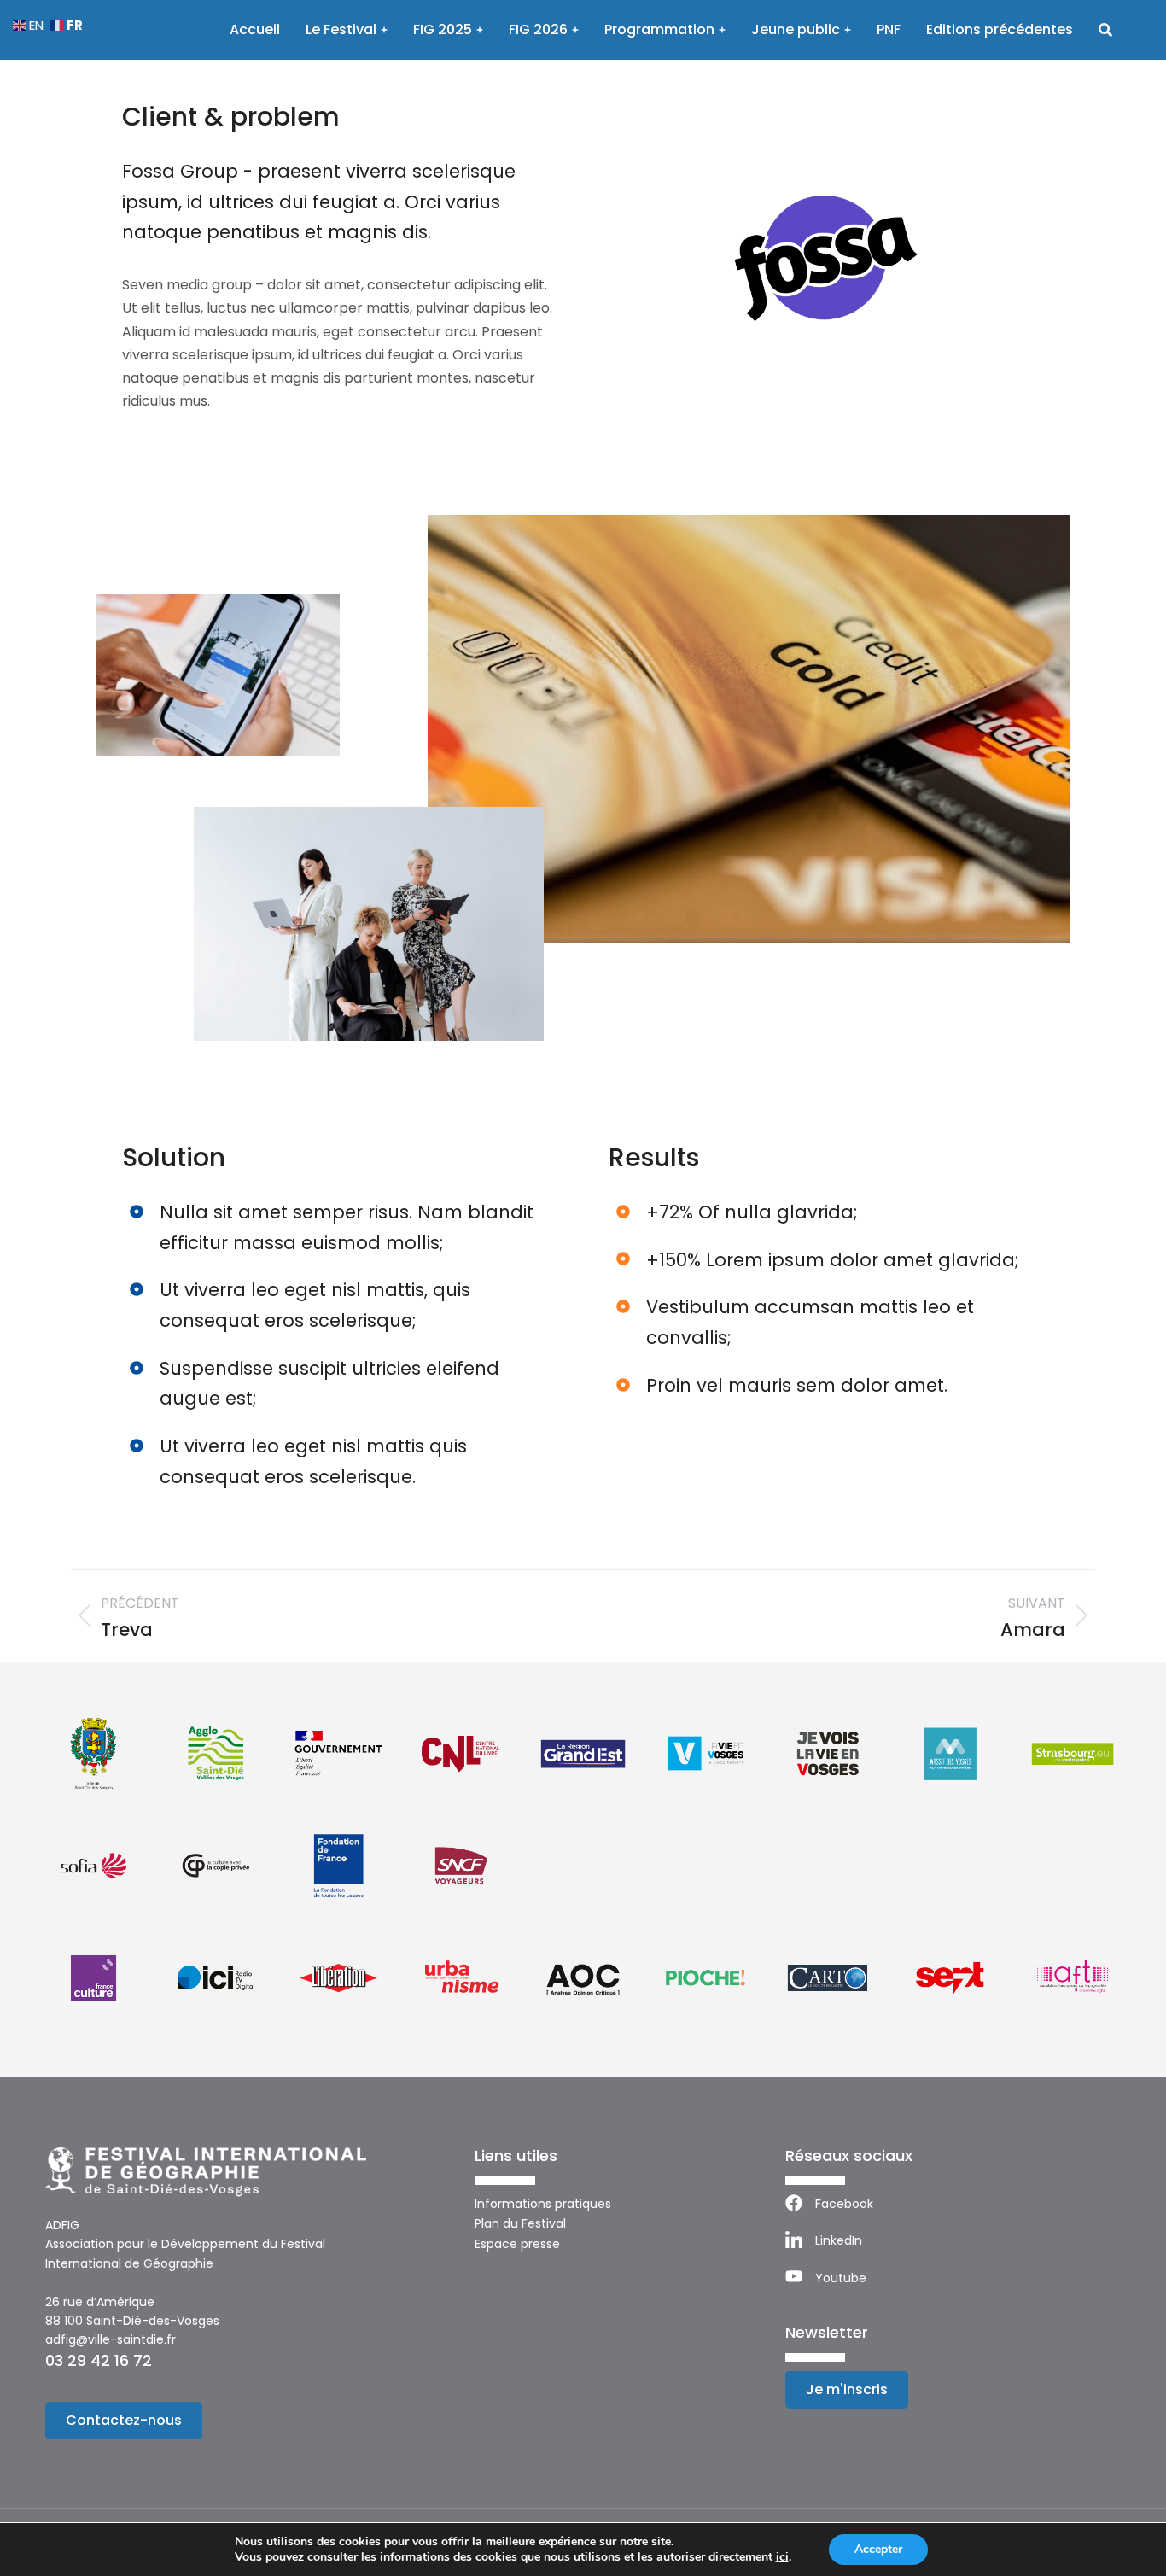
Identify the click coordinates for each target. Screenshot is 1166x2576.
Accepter (878, 2549)
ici (782, 2557)
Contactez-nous (124, 2420)
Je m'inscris (847, 2389)
